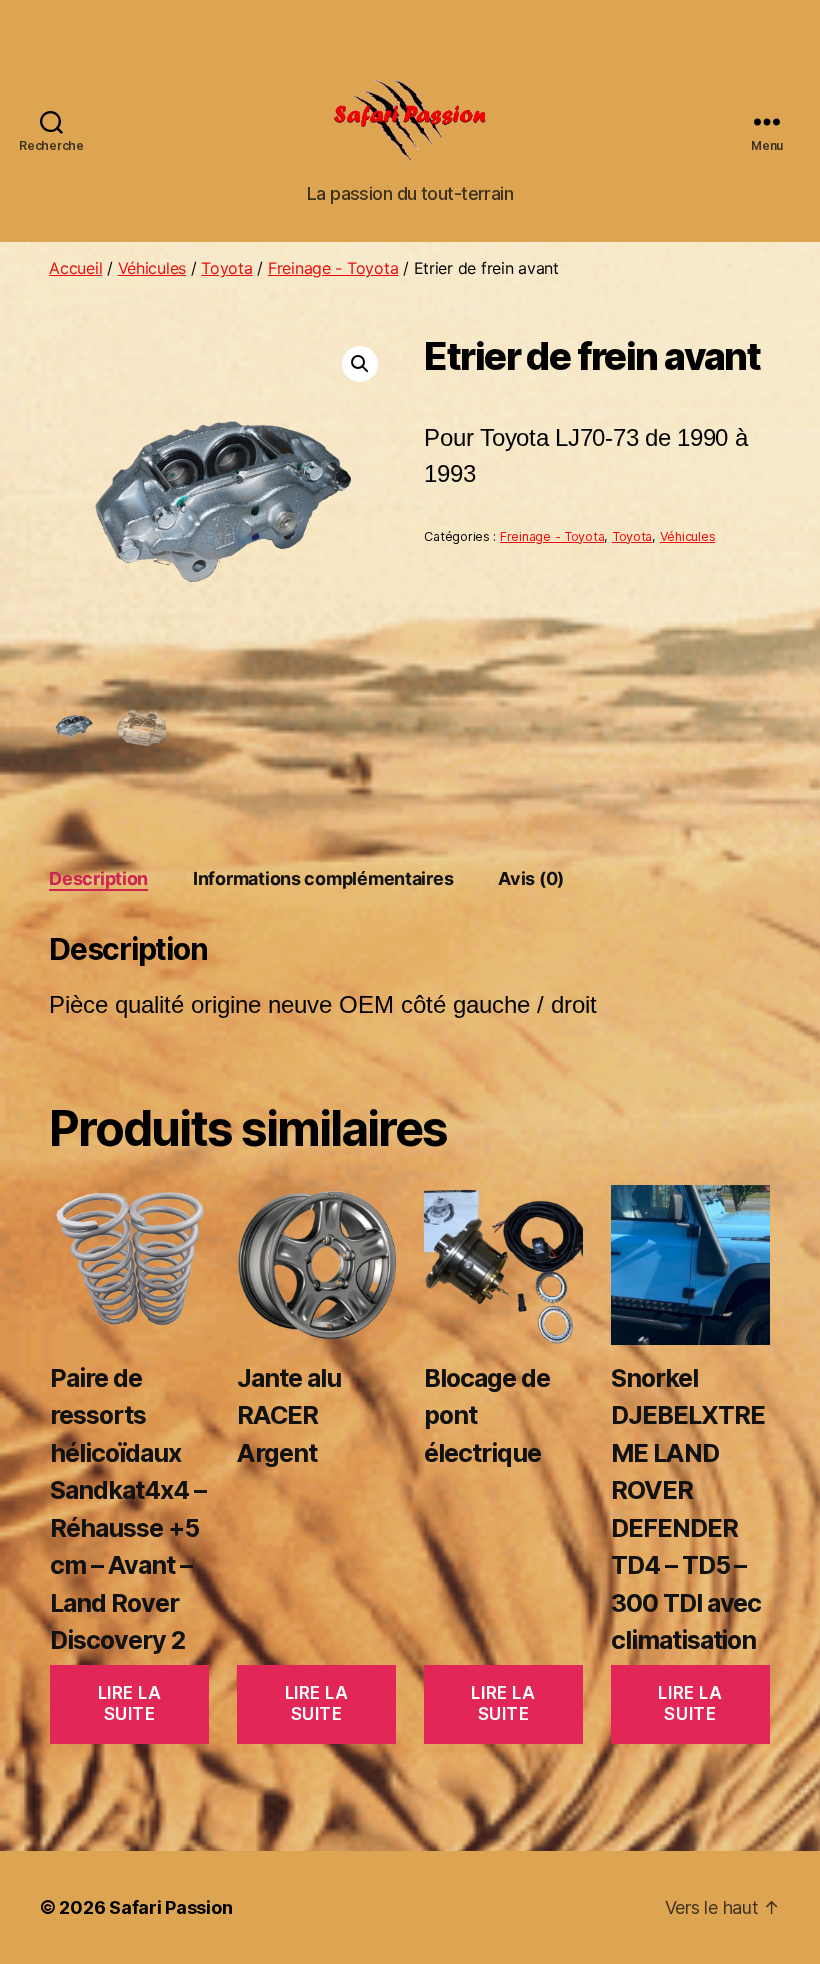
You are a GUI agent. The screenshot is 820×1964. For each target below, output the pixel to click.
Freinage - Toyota (333, 268)
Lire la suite (130, 1703)
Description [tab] (98, 878)
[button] (360, 364)
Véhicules (152, 268)
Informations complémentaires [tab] (323, 878)
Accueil (75, 268)
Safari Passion (170, 1907)
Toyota (226, 268)
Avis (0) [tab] (531, 878)
